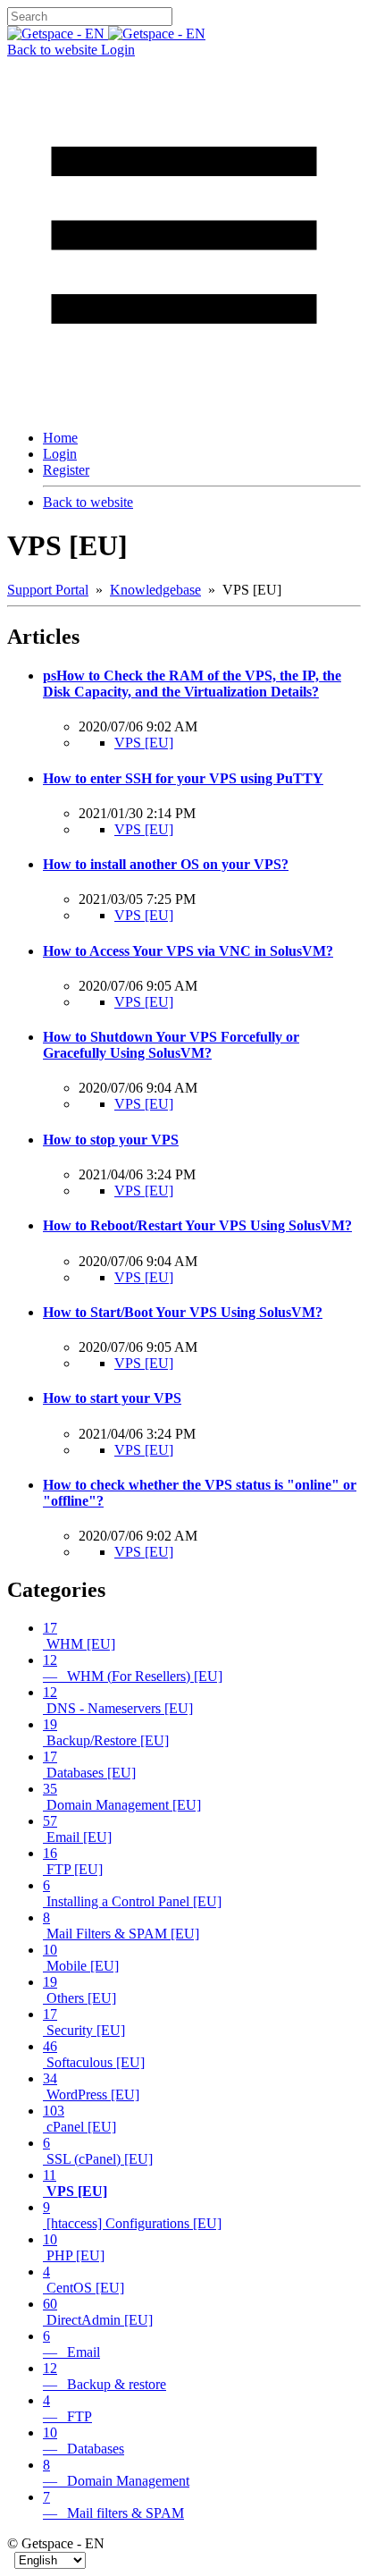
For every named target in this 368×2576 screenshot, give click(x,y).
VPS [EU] (144, 743)
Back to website (54, 50)
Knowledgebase (155, 590)
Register (66, 470)
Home (60, 438)
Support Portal (48, 590)
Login (118, 50)
